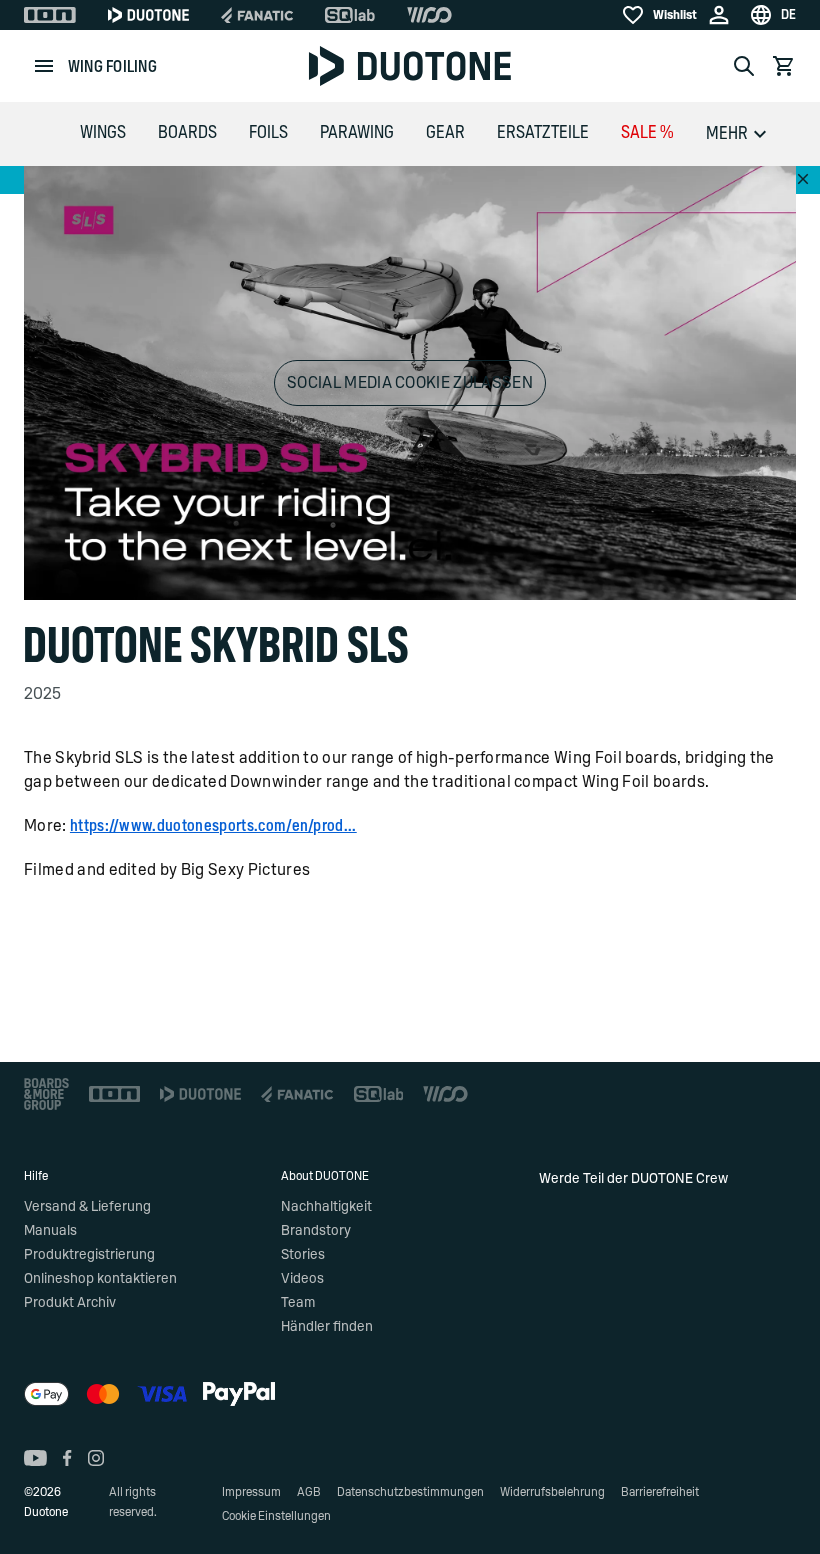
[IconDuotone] (148, 15)
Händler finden (327, 1327)
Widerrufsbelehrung (552, 1492)
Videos (302, 1279)
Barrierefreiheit (660, 1492)
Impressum (251, 1492)
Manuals (50, 1231)
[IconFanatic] (257, 15)
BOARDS (187, 133)
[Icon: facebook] (67, 1458)
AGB (309, 1492)
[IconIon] (50, 15)
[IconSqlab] (350, 15)
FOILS (268, 133)
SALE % (647, 133)
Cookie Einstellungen (276, 1516)
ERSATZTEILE (543, 133)
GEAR (445, 133)
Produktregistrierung (89, 1255)
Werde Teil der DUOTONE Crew (633, 1179)
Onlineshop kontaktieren (100, 1279)
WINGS (103, 133)
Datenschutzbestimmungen (410, 1492)
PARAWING (357, 133)
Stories (303, 1255)
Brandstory (316, 1231)
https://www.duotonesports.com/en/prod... (213, 826)
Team (298, 1303)
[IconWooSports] (429, 15)
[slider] (323, 574)
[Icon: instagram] (96, 1458)
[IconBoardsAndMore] (46, 1094)
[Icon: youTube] (35, 1458)
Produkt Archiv (70, 1303)
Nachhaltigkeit (326, 1207)
